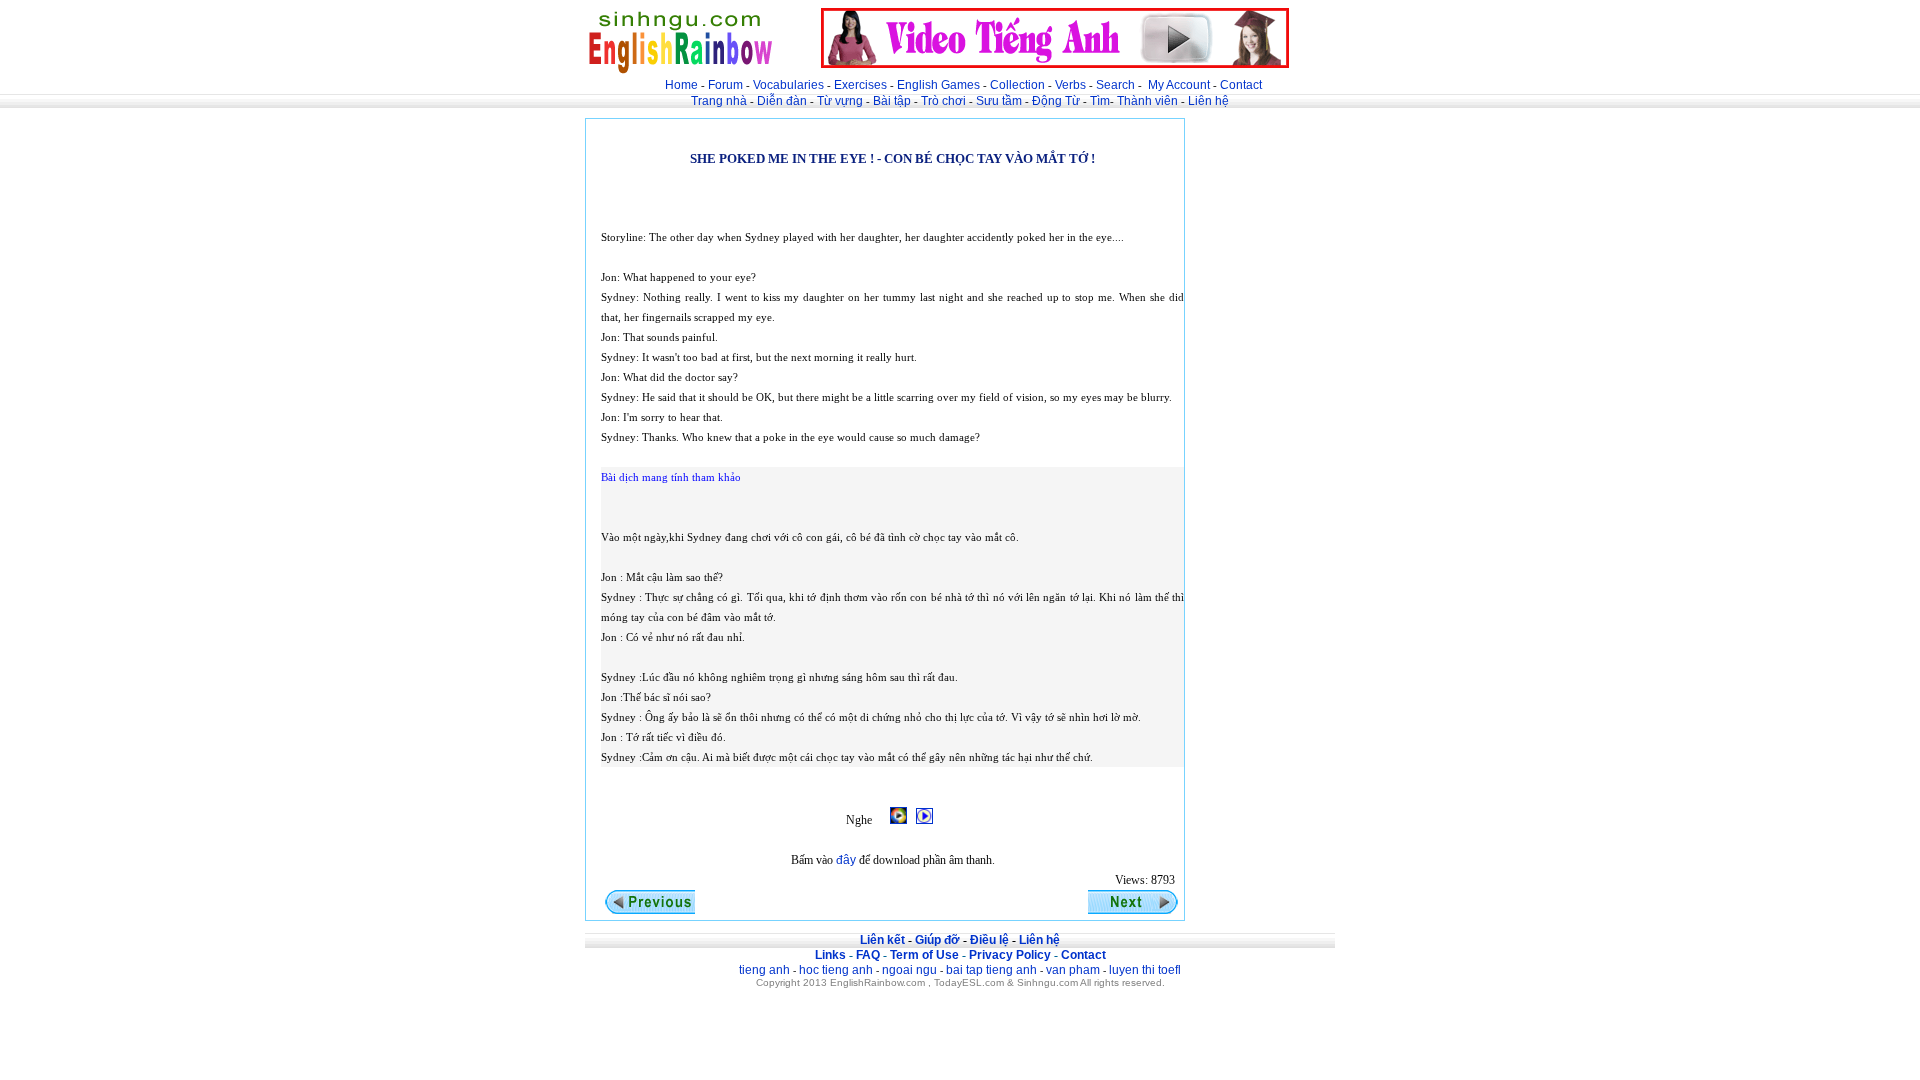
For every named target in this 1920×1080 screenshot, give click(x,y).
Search (1115, 85)
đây (846, 860)
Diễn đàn (782, 101)
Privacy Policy (1010, 955)
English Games (938, 85)
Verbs (1070, 85)
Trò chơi (945, 101)
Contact (1241, 85)
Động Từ (1056, 101)
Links (830, 955)
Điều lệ (989, 940)
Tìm (1100, 101)
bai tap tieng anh (991, 970)
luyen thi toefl (1145, 970)
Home (681, 85)
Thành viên (1147, 101)
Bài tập (892, 101)
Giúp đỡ (937, 940)
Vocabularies (788, 85)
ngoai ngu (909, 970)
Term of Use (924, 955)
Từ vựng (840, 101)
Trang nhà (719, 101)
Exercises (860, 85)
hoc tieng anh (836, 970)
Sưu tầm (999, 101)
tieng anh (764, 970)
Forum (725, 85)
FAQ (868, 955)
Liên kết (882, 940)
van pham (1073, 970)
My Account (1179, 85)
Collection (1017, 85)
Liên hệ (1208, 101)
